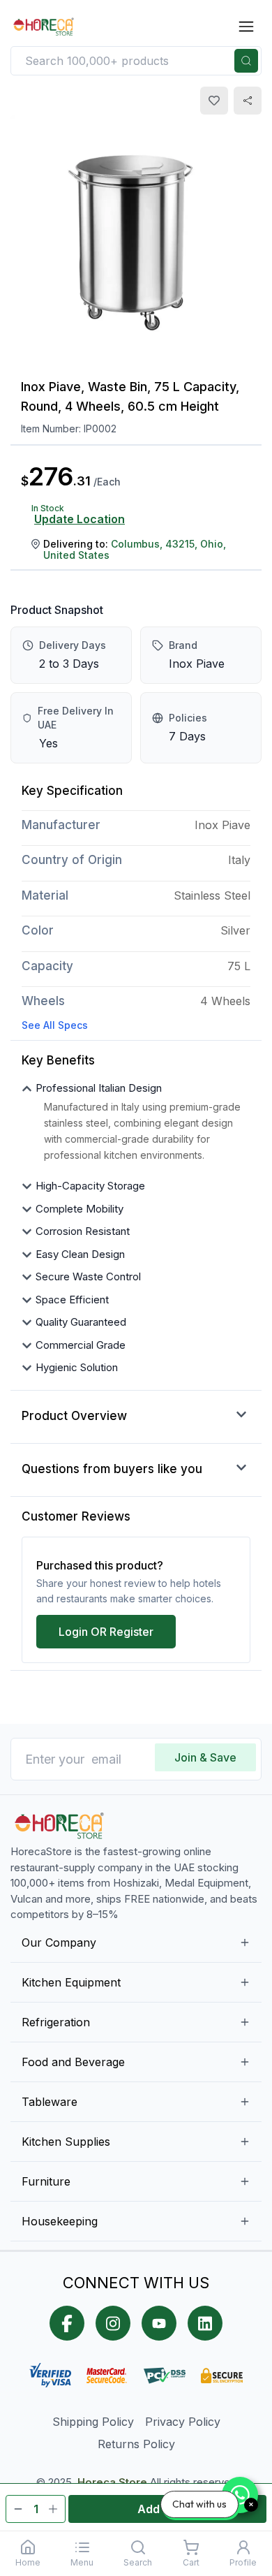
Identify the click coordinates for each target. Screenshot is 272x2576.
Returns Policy (136, 2444)
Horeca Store (112, 2482)
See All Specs (55, 1025)
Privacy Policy (183, 2422)
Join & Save (205, 1757)
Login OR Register (106, 1632)
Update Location (80, 519)
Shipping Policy (93, 2422)
